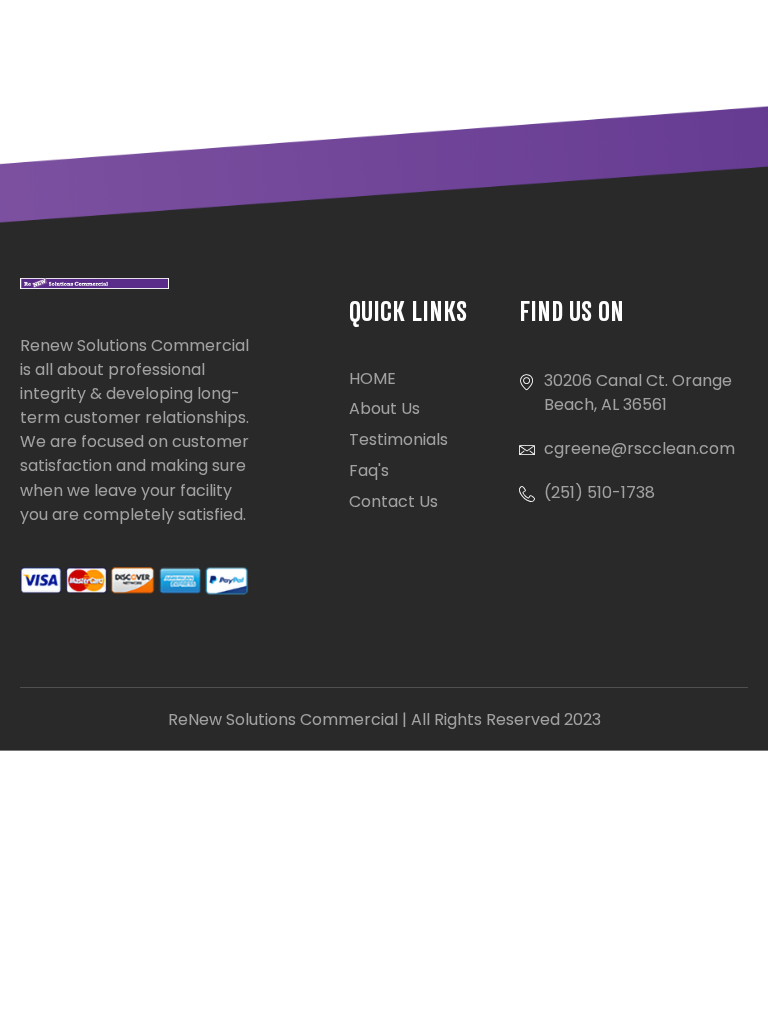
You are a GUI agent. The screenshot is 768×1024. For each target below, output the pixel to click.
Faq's (369, 470)
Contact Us (393, 501)
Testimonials (398, 439)
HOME (372, 378)
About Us (384, 408)
